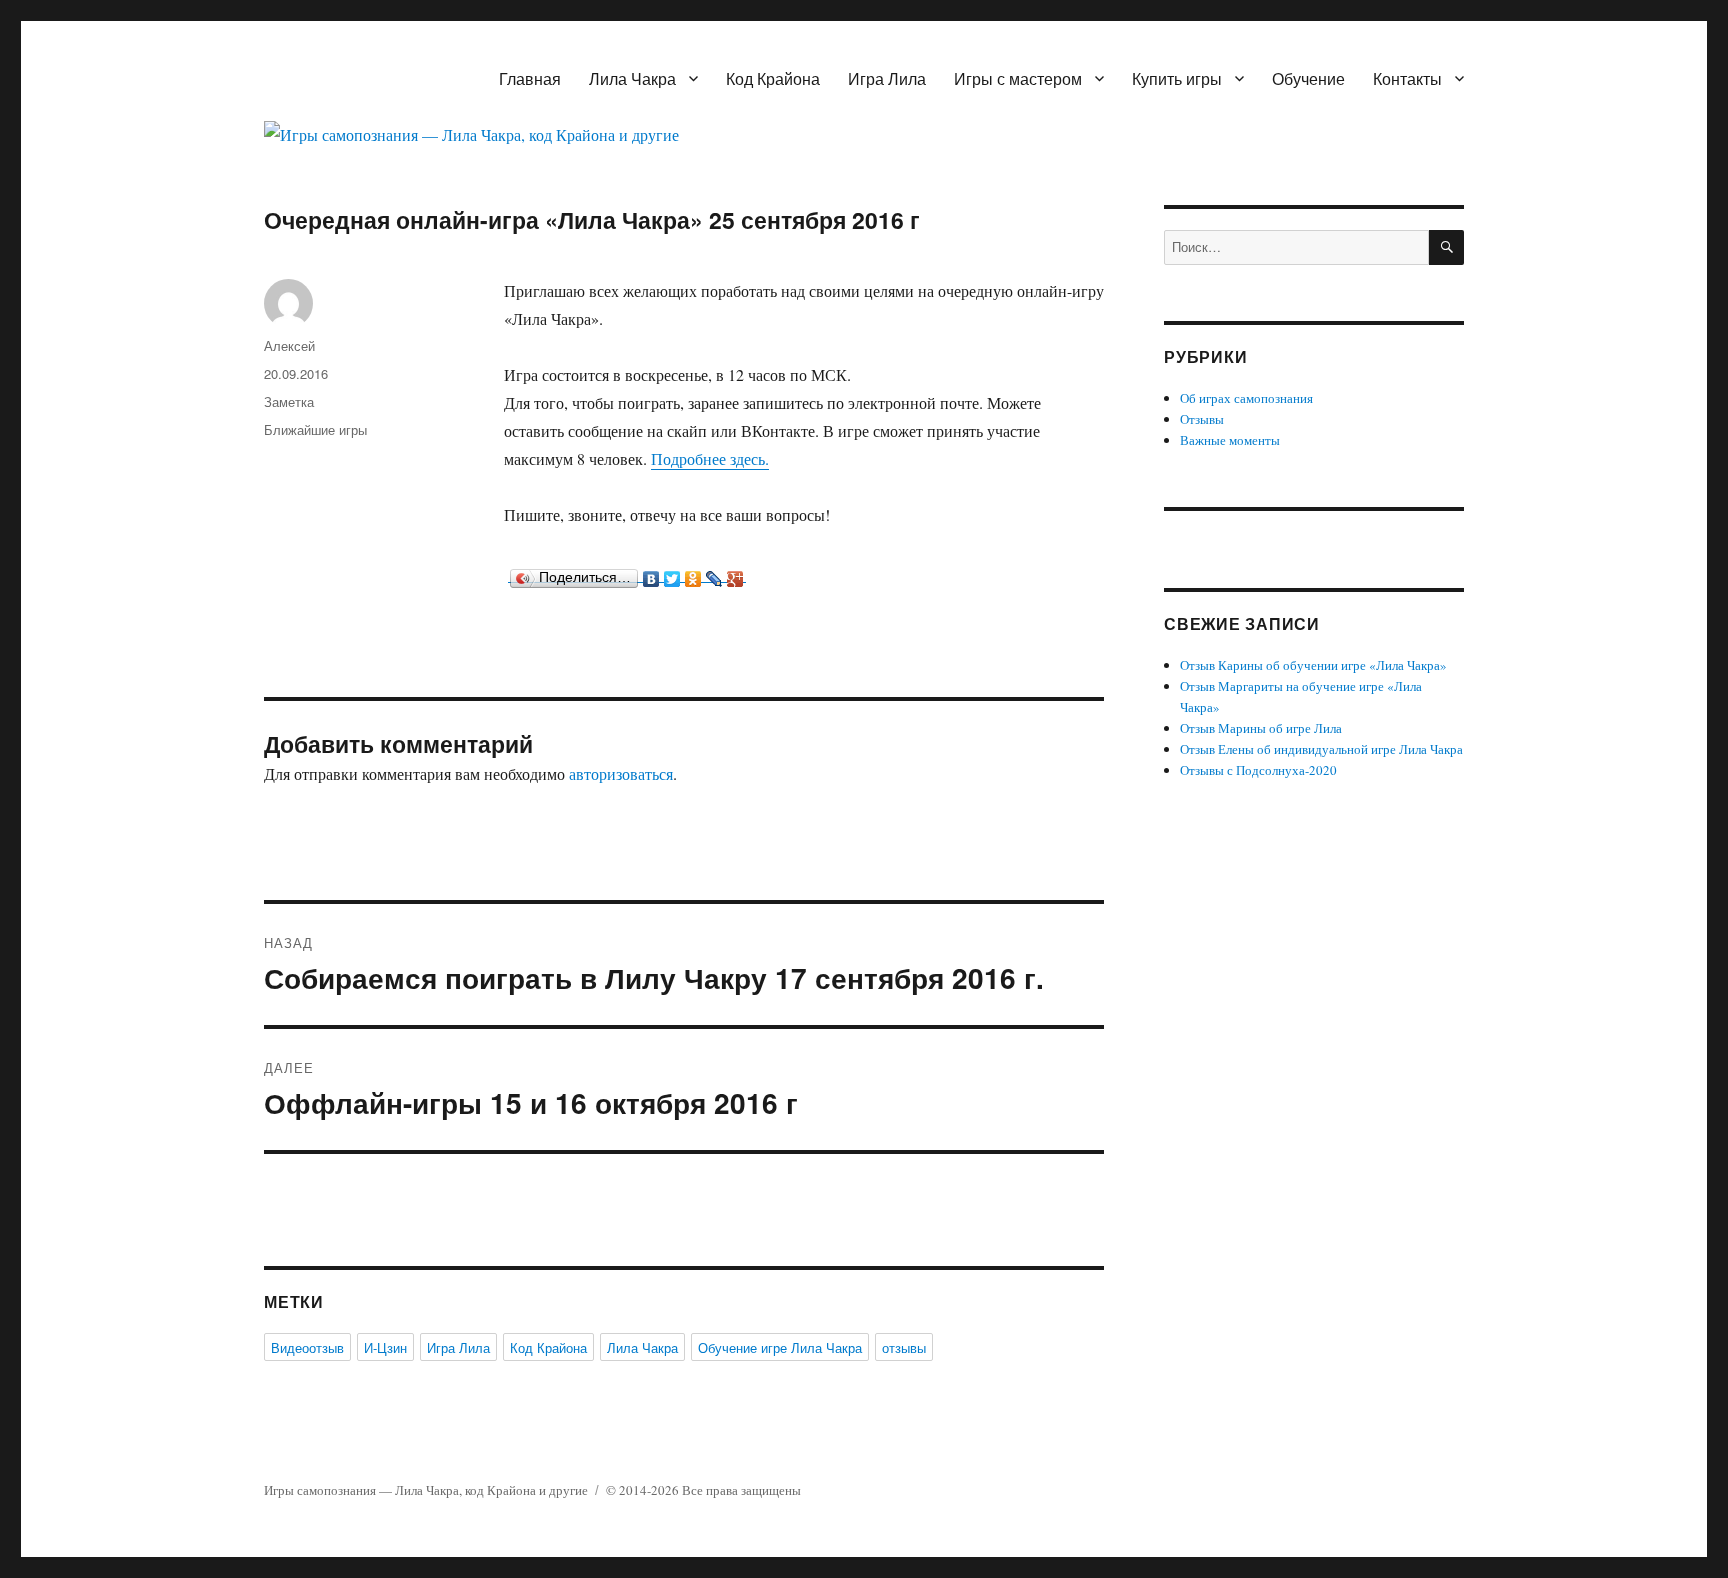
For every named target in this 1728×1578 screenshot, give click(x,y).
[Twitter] (672, 574)
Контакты (1407, 78)
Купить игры (1177, 78)
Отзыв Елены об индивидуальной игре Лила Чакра (1321, 749)
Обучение (1308, 78)
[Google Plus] (735, 574)
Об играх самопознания (1246, 398)
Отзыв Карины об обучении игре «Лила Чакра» (1313, 665)
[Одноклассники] (693, 574)
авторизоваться (621, 773)
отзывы (904, 1347)
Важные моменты (1230, 440)
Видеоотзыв (307, 1347)
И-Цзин (385, 1347)
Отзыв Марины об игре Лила (1261, 728)
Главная (530, 78)
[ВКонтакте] (651, 574)
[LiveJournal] (714, 574)
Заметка (289, 401)
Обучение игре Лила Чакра (780, 1347)
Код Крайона (773, 78)
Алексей (289, 345)
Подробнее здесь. (710, 458)
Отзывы (1202, 419)
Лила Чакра (632, 78)
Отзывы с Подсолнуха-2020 (1258, 770)
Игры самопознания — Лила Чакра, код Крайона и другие (426, 1490)
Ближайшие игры (315, 429)
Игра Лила (887, 78)
